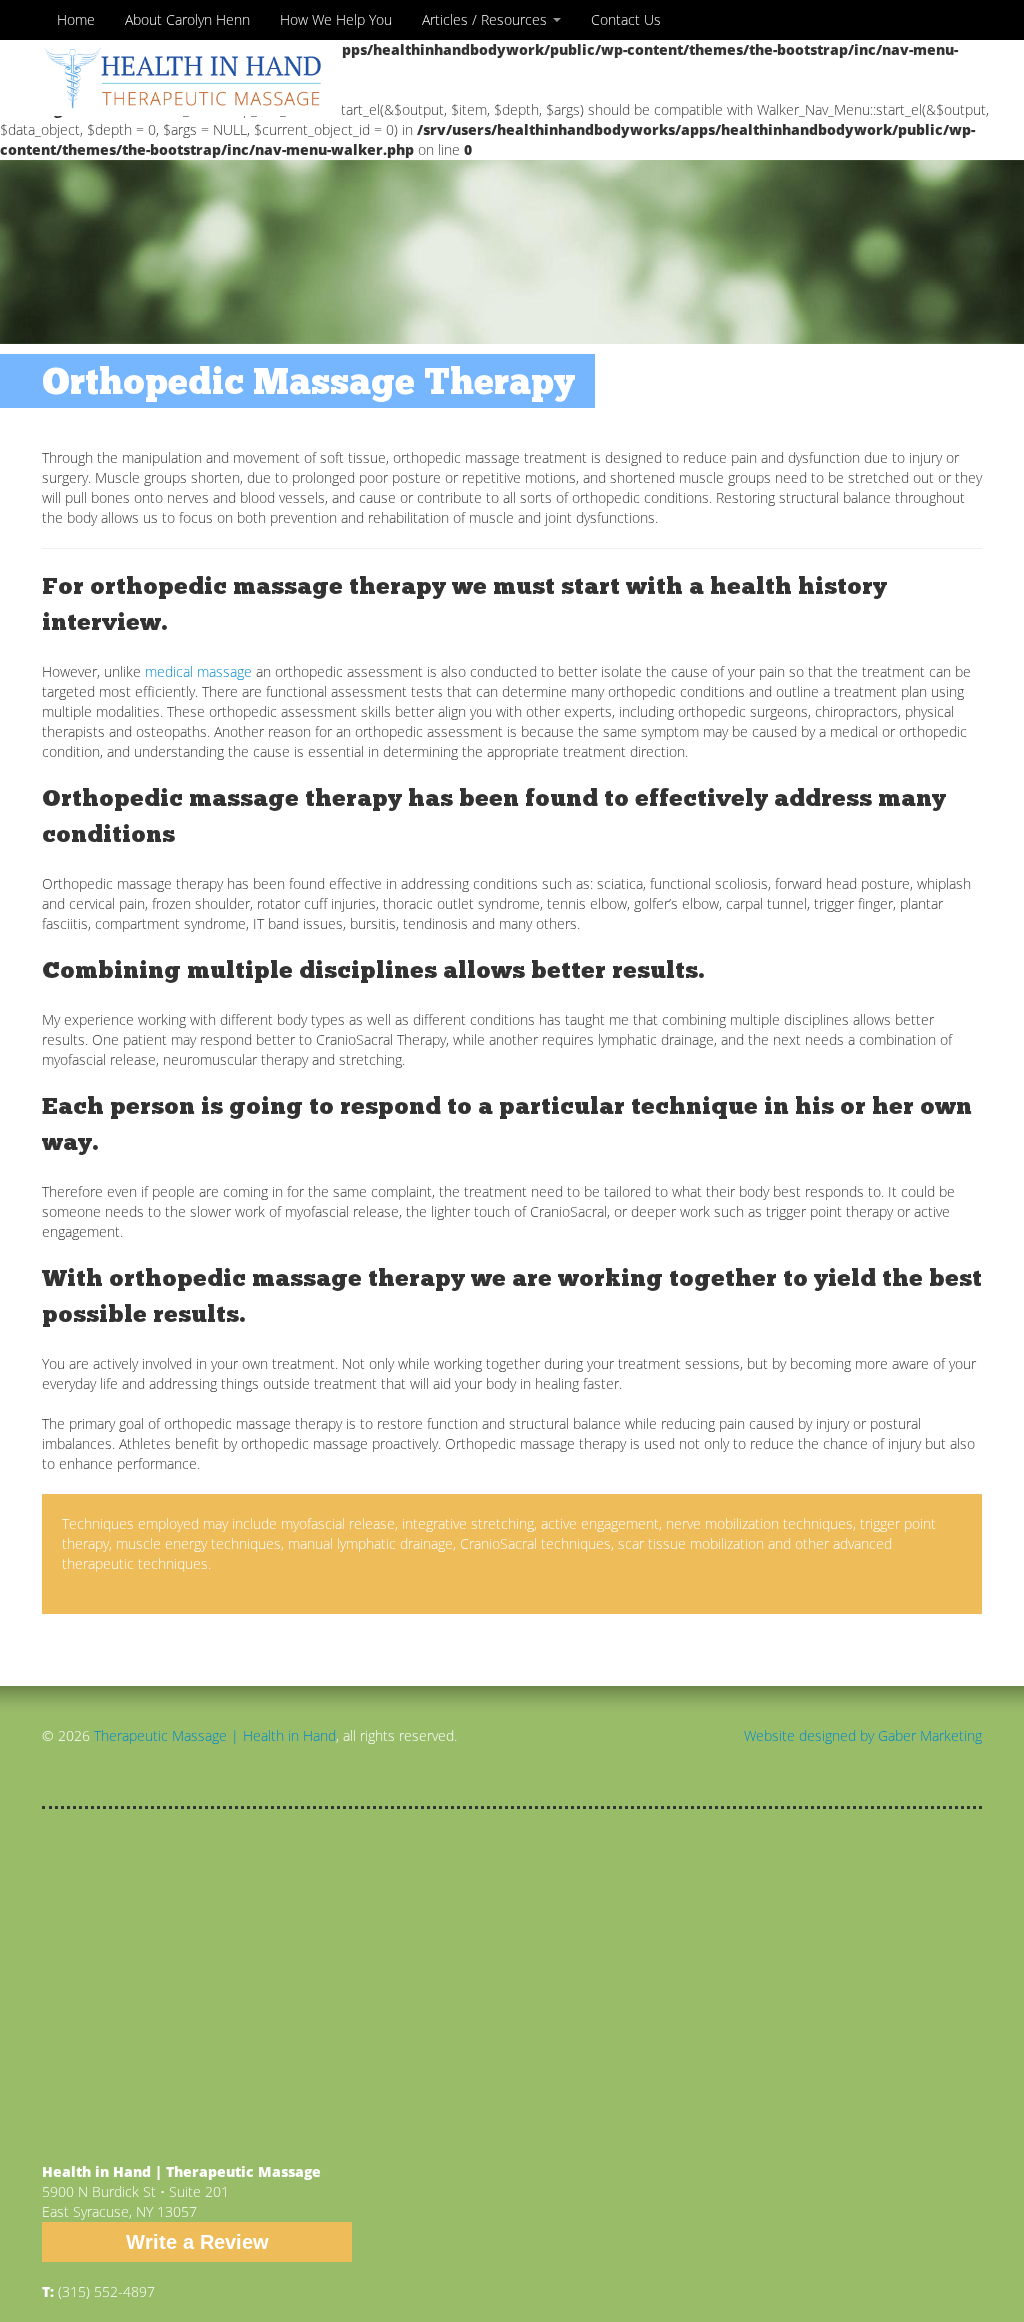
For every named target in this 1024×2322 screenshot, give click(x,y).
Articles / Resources (486, 19)
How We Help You (336, 19)
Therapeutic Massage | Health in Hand (215, 1735)
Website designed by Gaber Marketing (863, 1735)
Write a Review (197, 2242)
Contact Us (626, 19)
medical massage (198, 671)
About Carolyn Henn (187, 19)
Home (76, 19)
